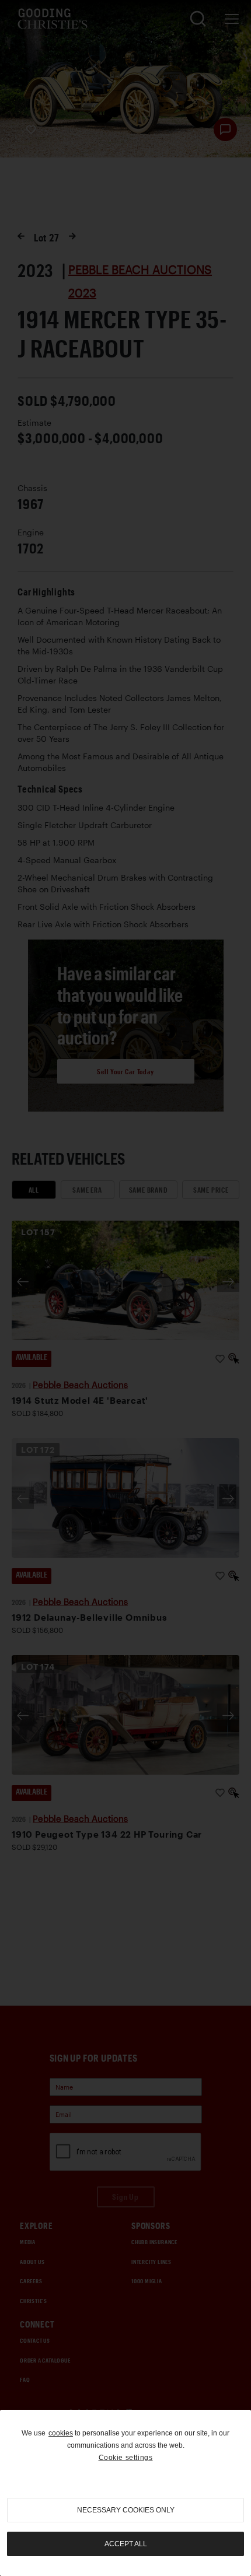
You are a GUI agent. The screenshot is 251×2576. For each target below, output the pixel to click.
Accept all (126, 2544)
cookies (61, 2433)
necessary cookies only (126, 2510)
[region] (125, 2493)
